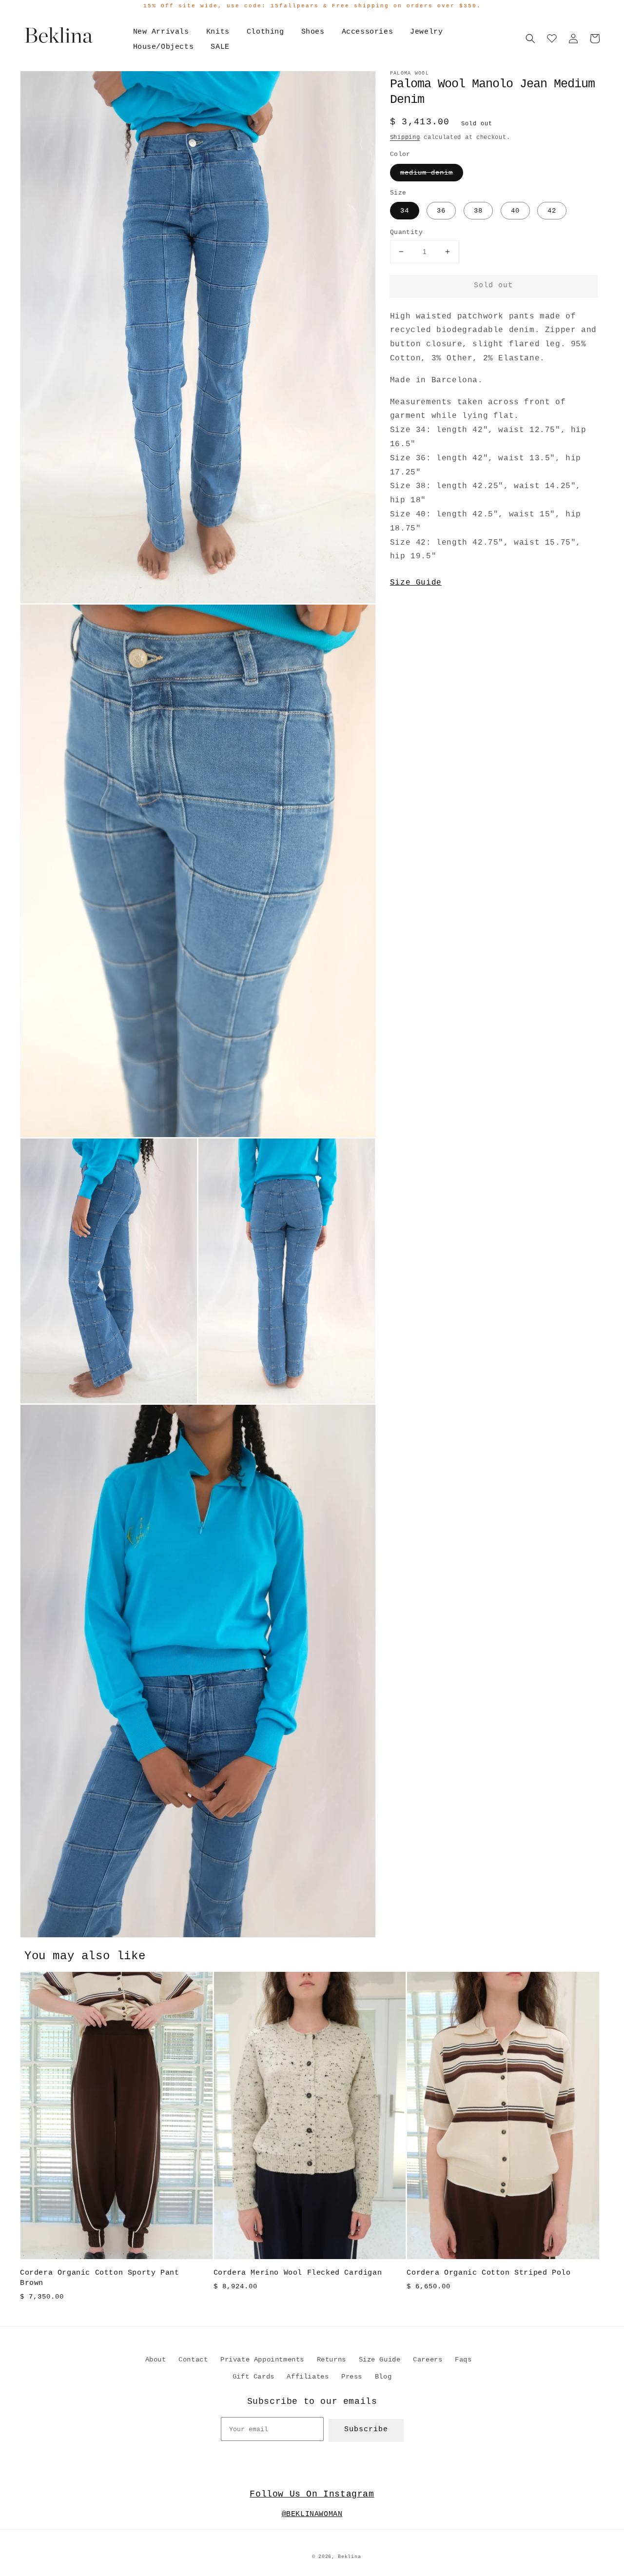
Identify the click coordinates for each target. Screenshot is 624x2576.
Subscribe (366, 2429)
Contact (193, 2360)
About (156, 2360)
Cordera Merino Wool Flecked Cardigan (298, 2273)
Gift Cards (253, 2377)
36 (441, 211)
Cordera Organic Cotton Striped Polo (488, 2273)
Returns (331, 2360)
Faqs (463, 2360)
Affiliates (308, 2377)
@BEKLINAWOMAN (312, 2514)
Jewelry (426, 32)
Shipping (405, 138)
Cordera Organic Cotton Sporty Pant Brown (99, 2278)
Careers (428, 2360)
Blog (383, 2377)
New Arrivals (161, 32)
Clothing (265, 32)
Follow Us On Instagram (312, 2494)
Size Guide (416, 583)
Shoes (313, 32)
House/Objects (164, 47)
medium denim (427, 173)
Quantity (406, 232)
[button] (530, 39)
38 (478, 211)
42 (552, 211)
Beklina (349, 2557)
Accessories (368, 32)
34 (405, 211)
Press (352, 2377)
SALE (220, 47)
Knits (218, 32)
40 (515, 211)
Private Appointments (262, 2360)
